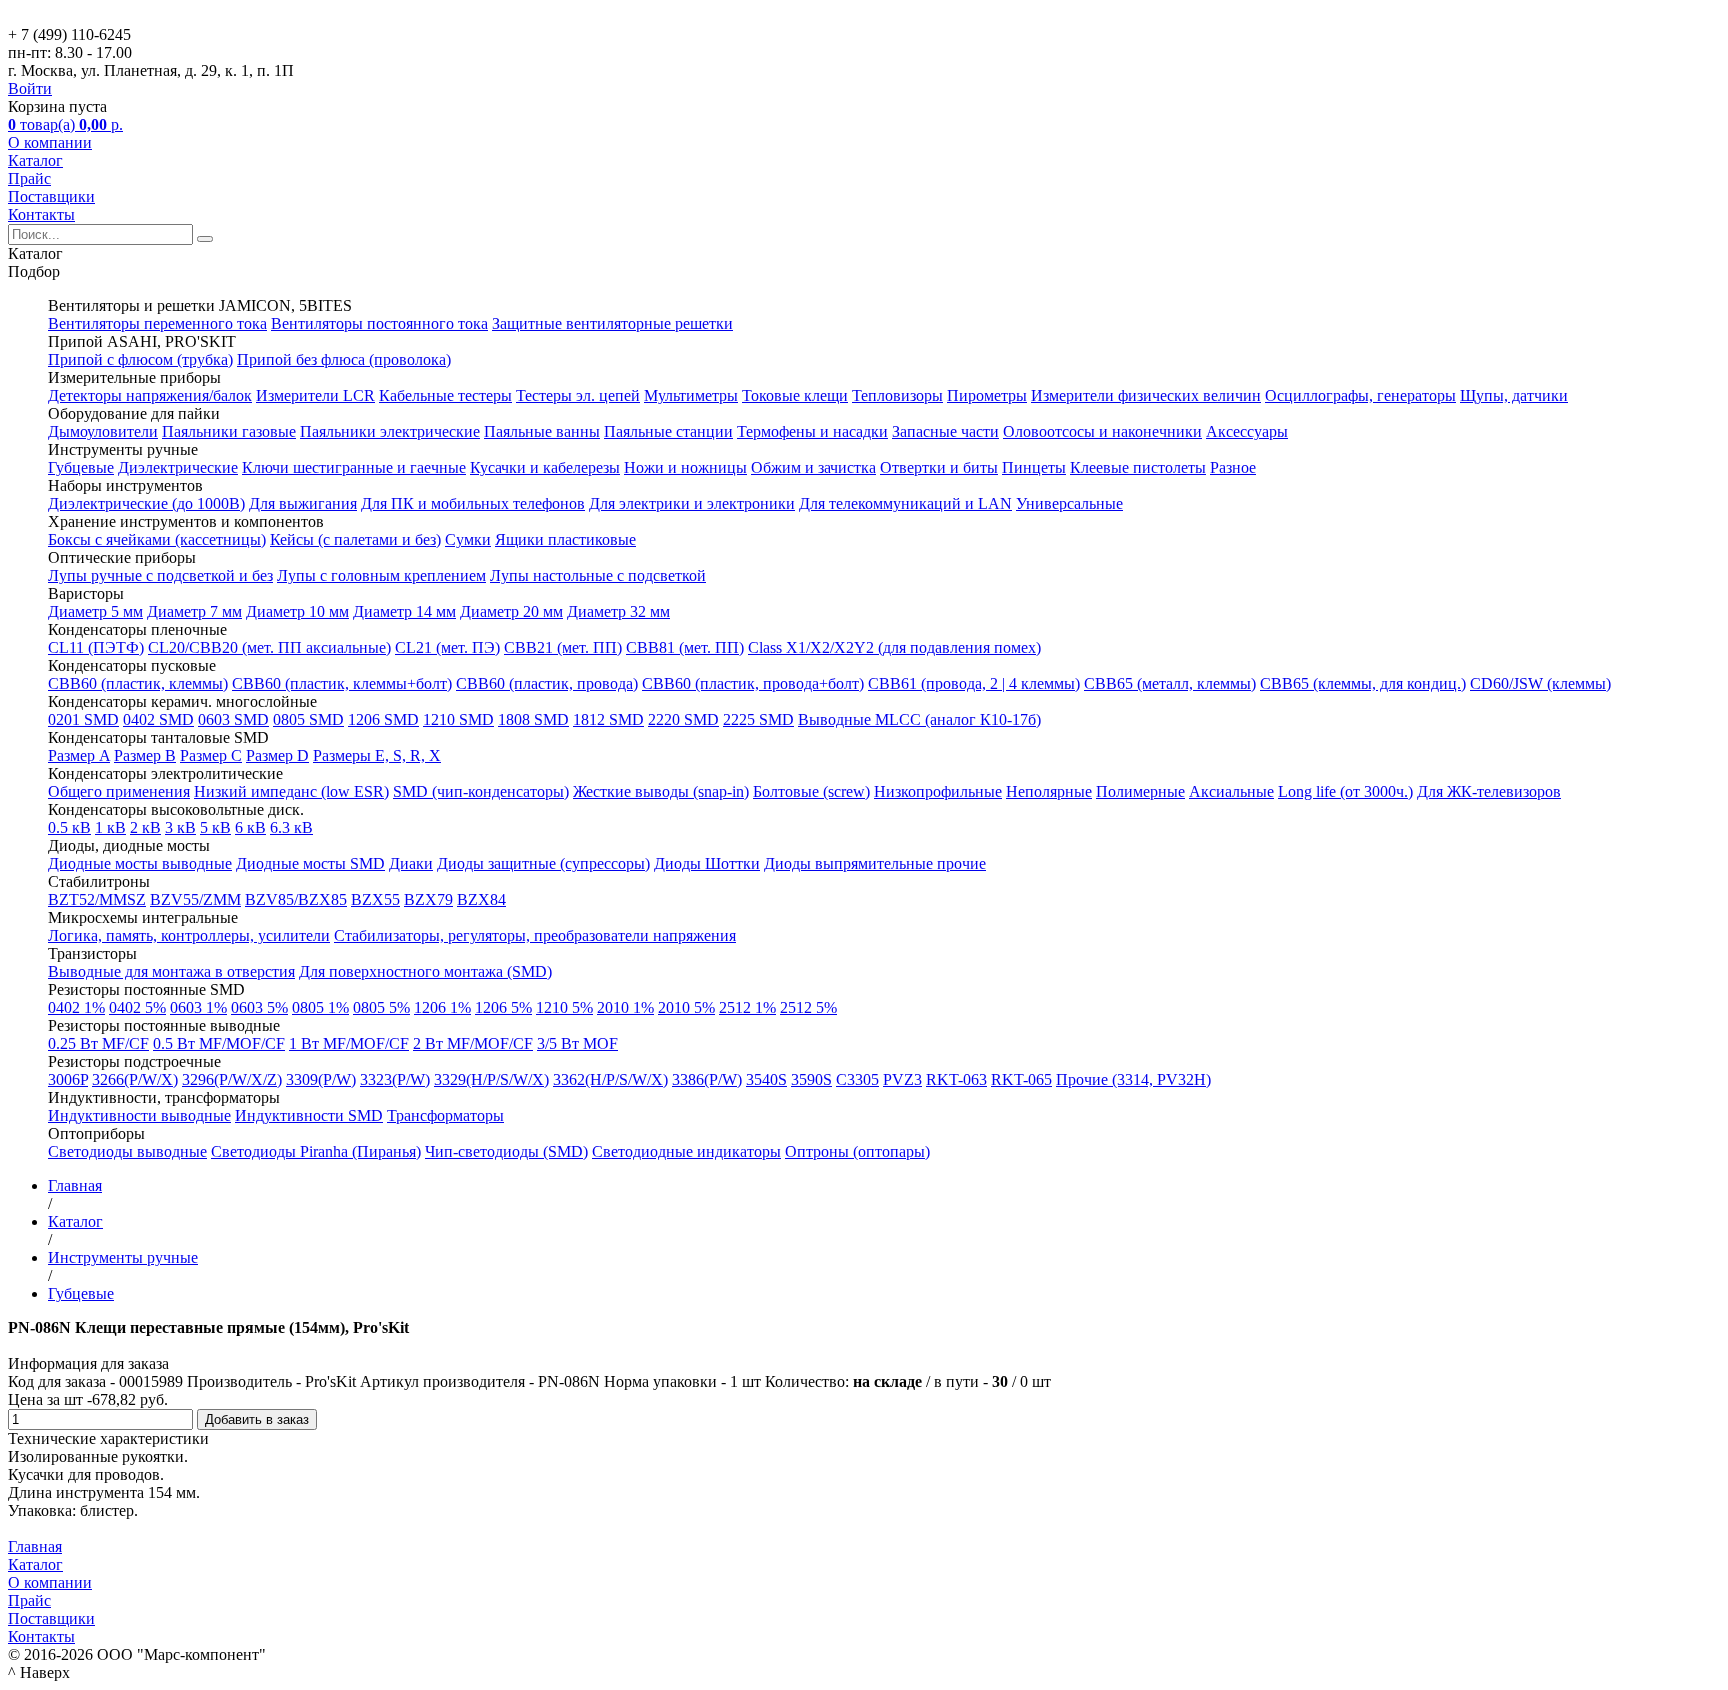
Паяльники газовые (229, 431)
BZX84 (481, 899)
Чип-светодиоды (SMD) (506, 1151)
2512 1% (747, 1007)
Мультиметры (691, 395)
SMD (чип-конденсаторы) (481, 791)
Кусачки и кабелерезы (545, 467)
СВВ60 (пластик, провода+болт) (753, 683)
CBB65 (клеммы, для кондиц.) (1363, 683)
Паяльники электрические (390, 431)
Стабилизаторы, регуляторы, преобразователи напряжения (535, 935)
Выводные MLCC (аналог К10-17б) (919, 719)
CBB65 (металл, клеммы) (1170, 683)
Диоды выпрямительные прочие (875, 863)
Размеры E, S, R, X (377, 755)
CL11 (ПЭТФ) (96, 647)
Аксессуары (1247, 431)
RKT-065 (1021, 1079)
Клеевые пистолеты (1138, 467)
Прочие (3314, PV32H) (1133, 1079)
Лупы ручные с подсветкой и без (160, 575)
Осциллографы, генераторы (1360, 395)
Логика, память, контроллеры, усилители (189, 935)
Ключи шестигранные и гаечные (354, 467)
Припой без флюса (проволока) (344, 359)
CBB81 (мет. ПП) (685, 647)
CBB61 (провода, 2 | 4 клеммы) (974, 683)
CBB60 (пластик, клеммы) (138, 683)
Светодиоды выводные (127, 1151)
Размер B (145, 755)
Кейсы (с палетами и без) (355, 539)
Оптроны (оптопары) (857, 1151)
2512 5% (808, 1007)
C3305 (857, 1079)
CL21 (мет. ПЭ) (447, 647)
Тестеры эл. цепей (578, 395)
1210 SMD (458, 719)
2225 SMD (758, 719)
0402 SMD (158, 719)
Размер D (277, 755)
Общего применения (119, 791)
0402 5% (137, 1007)
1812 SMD (608, 719)
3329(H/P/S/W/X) (491, 1079)
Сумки (468, 539)
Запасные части (945, 431)
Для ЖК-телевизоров (1489, 791)
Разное (1233, 467)
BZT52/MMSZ (97, 899)
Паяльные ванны (542, 431)
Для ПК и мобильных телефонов (473, 503)
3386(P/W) (707, 1079)
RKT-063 (956, 1079)
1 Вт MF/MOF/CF (349, 1043)
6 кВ (250, 827)
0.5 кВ (69, 827)
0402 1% (76, 1007)
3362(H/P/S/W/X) (610, 1079)
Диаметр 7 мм (194, 611)
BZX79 (428, 899)
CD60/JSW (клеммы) (1540, 683)
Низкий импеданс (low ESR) (291, 791)
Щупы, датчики (1514, 395)
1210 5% (564, 1007)
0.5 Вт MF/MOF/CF (219, 1043)
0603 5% (259, 1007)
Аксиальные (1231, 791)
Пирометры (987, 395)
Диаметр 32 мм (618, 611)
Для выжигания (303, 503)
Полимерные (1140, 791)
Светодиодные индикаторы (686, 1151)
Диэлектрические (178, 467)
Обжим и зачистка (813, 467)
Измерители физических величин (1146, 395)
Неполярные (1049, 791)
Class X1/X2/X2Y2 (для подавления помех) (894, 647)
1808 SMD (533, 719)
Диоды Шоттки (707, 863)
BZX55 (375, 899)
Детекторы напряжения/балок (150, 395)
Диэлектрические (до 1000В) (146, 503)
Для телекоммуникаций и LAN (905, 503)
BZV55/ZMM (195, 899)
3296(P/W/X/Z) (232, 1079)
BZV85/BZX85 (296, 899)
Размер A (79, 755)
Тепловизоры (897, 395)
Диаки (411, 863)
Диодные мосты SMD (310, 863)
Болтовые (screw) (811, 791)
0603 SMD (233, 719)
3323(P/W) (395, 1079)
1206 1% (442, 1007)
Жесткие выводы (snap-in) (661, 791)
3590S (811, 1079)
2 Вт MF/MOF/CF (473, 1043)
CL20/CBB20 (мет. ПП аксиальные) (269, 647)
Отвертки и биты (939, 467)
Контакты (41, 214)
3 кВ (180, 827)
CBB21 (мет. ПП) (563, 647)
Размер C (211, 755)
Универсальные (1069, 503)
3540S (766, 1079)
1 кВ (110, 827)
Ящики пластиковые (565, 539)
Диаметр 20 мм (511, 611)
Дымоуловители (103, 431)
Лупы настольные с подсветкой (598, 575)
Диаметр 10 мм (297, 611)
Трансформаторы (445, 1115)
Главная (35, 1546)
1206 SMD (383, 719)
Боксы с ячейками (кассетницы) (157, 539)
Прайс (29, 178)
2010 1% (625, 1007)
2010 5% (686, 1007)
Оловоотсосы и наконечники (1102, 431)
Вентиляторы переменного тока (157, 323)
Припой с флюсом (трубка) (140, 359)
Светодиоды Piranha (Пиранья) (316, 1151)
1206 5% (503, 1007)
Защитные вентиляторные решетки (612, 323)
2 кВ (145, 827)
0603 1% (198, 1007)
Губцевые (81, 467)
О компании (50, 142)
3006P (68, 1079)
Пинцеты (1034, 467)
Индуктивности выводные (139, 1115)
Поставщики (51, 196)
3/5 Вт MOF (577, 1043)
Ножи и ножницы (685, 467)
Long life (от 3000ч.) (1345, 791)
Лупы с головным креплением (381, 575)
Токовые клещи (795, 395)
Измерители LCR (315, 395)
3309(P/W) (321, 1079)
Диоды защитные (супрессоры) (543, 863)
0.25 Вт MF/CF (98, 1043)
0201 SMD (83, 719)
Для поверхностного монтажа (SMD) (425, 971)
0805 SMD (308, 719)
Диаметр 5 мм (95, 611)
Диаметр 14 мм (404, 611)
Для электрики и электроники (692, 503)
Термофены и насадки (812, 431)
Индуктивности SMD (309, 1115)
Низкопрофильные (938, 791)
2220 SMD (683, 719)
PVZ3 (902, 1079)
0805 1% (320, 1007)
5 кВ (215, 827)
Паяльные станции (668, 431)
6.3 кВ (291, 827)
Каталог (35, 160)
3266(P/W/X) (135, 1079)
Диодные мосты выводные (140, 863)
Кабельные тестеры (445, 395)
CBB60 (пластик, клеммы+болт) (342, 683)
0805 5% (381, 1007)
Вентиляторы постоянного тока (379, 323)
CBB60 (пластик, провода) (547, 683)
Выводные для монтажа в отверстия (171, 971)
